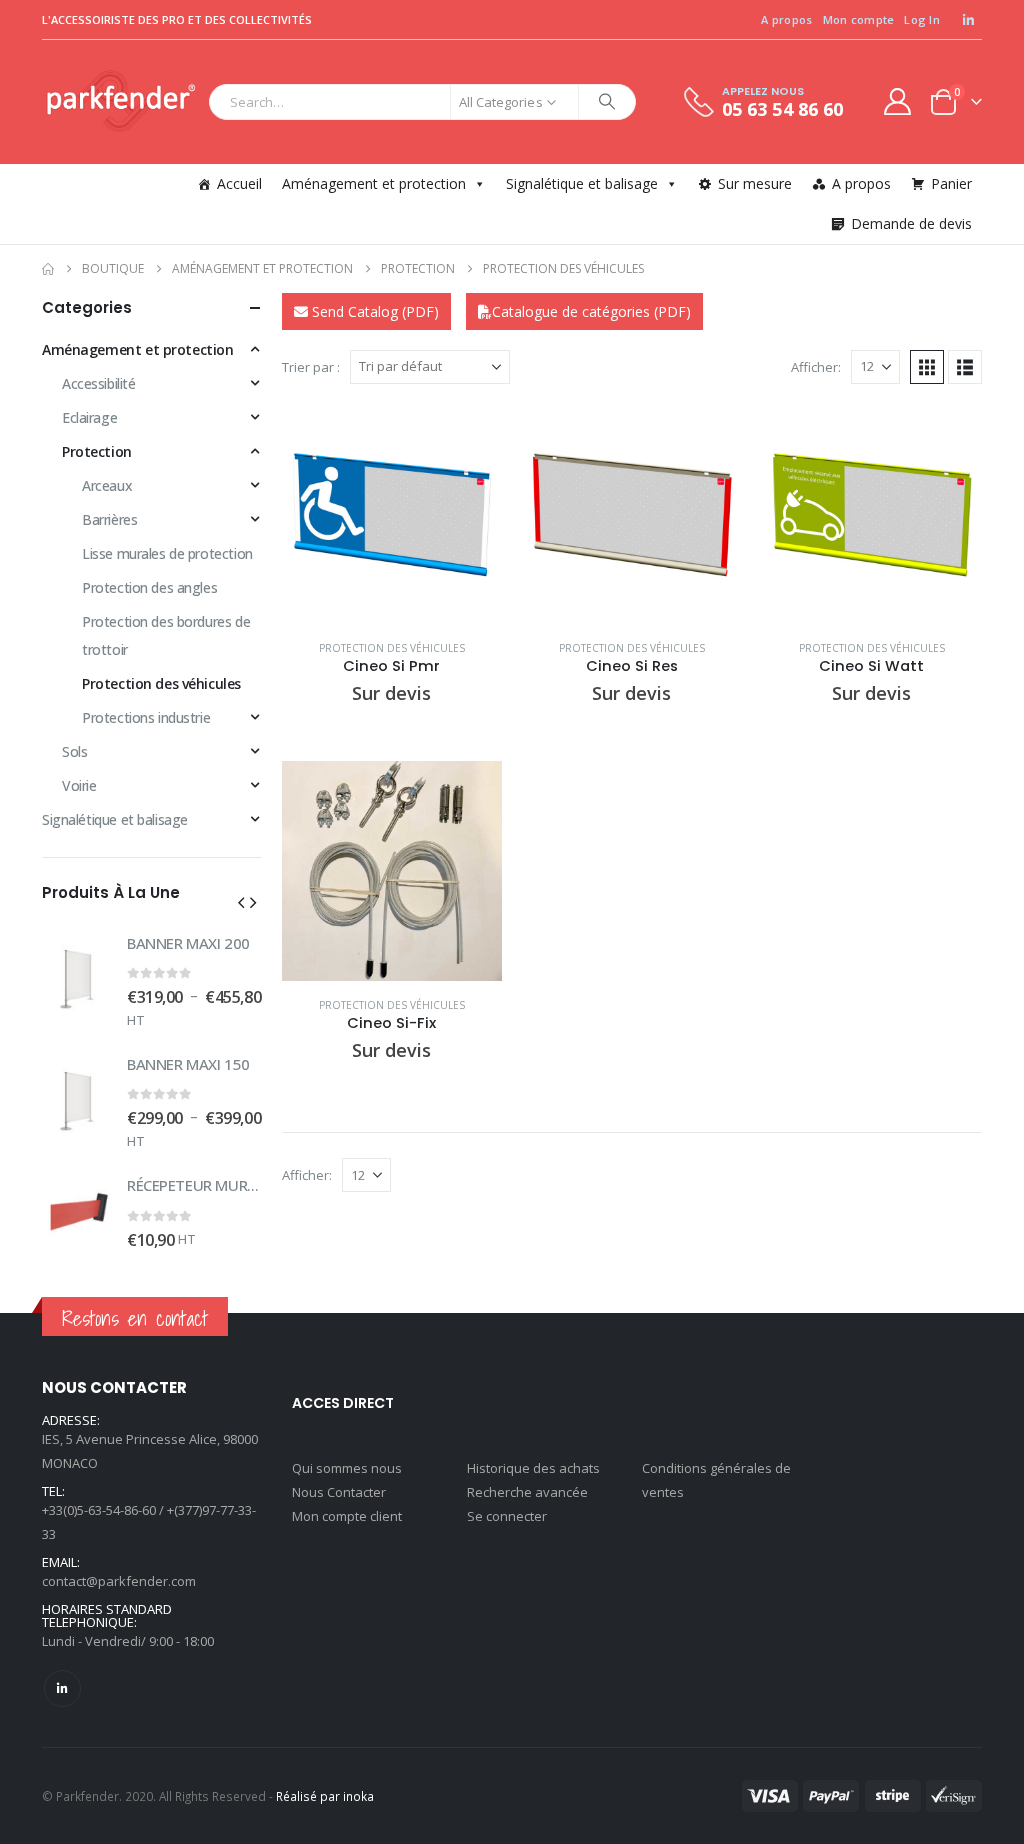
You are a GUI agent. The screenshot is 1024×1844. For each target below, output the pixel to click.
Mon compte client (347, 1516)
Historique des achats (533, 1468)
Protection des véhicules (392, 648)
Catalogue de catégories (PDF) (591, 311)
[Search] (607, 102)
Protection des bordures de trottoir (166, 635)
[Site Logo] (120, 102)
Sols (74, 751)
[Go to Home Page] (48, 269)
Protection (97, 451)
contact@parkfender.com (119, 1581)
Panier (951, 183)
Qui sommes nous (347, 1468)
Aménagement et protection (374, 183)
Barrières (109, 519)
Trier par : (311, 367)
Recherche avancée (527, 1492)
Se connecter (507, 1516)
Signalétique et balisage (582, 183)
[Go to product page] (392, 514)
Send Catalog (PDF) (373, 311)
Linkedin (62, 1688)
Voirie (79, 785)
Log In (922, 19)
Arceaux (107, 485)
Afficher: (816, 367)
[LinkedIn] (968, 20)
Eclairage (89, 417)
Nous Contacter (339, 1492)
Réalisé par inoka (325, 1796)
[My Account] (898, 101)
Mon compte (859, 19)
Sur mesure (755, 183)
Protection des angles (149, 587)
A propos (786, 19)
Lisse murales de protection (167, 553)
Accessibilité (99, 383)
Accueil (239, 183)
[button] (927, 367)
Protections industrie (146, 717)
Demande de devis (911, 223)
